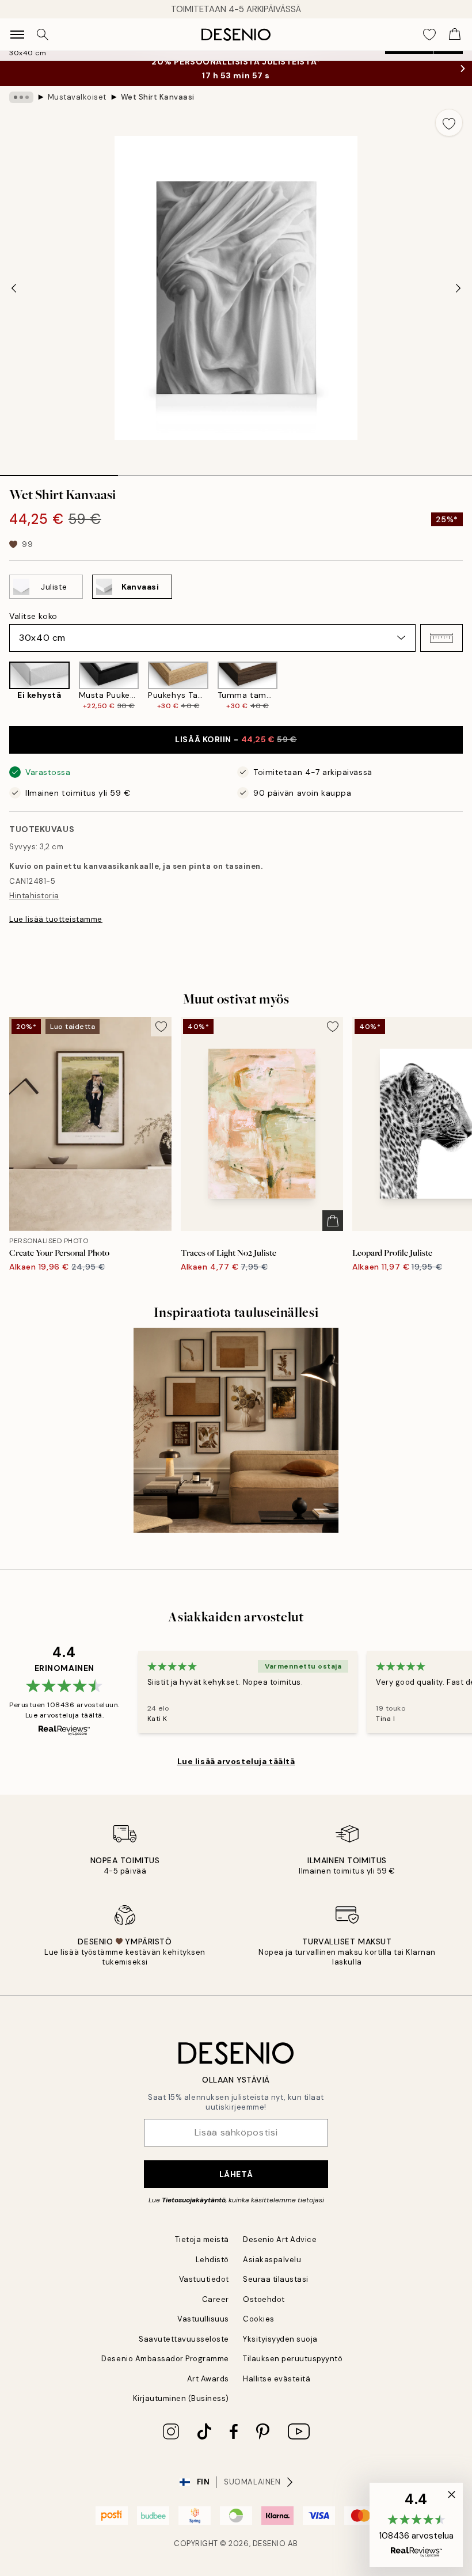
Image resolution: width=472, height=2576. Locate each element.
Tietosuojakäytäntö (194, 2200)
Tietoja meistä (202, 2239)
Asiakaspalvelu (272, 2260)
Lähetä (236, 2174)
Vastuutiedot (204, 2279)
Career (216, 2299)
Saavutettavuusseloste (184, 2339)
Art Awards (208, 2379)
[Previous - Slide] (14, 288)
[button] (441, 638)
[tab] (59, 472)
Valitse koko (33, 616)
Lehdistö (212, 2260)
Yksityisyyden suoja (280, 2339)
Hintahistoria (34, 896)
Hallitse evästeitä (277, 2379)
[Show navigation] (17, 35)
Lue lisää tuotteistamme (56, 919)
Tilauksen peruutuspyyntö (293, 2359)
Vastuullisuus (203, 2319)
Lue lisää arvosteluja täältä (236, 1761)
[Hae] (43, 35)
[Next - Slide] (458, 288)
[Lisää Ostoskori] (333, 1221)
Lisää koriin (236, 739)
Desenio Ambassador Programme (165, 2359)
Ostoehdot (264, 2299)
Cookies (259, 2319)
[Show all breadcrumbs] (21, 97)
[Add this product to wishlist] (449, 123)
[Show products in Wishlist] (429, 35)
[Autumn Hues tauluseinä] (236, 1430)
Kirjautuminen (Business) (181, 2398)
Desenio (269, 2543)
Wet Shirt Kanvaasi (158, 97)
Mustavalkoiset (77, 97)
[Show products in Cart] (455, 35)
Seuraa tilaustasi (276, 2279)
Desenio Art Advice (280, 2239)
